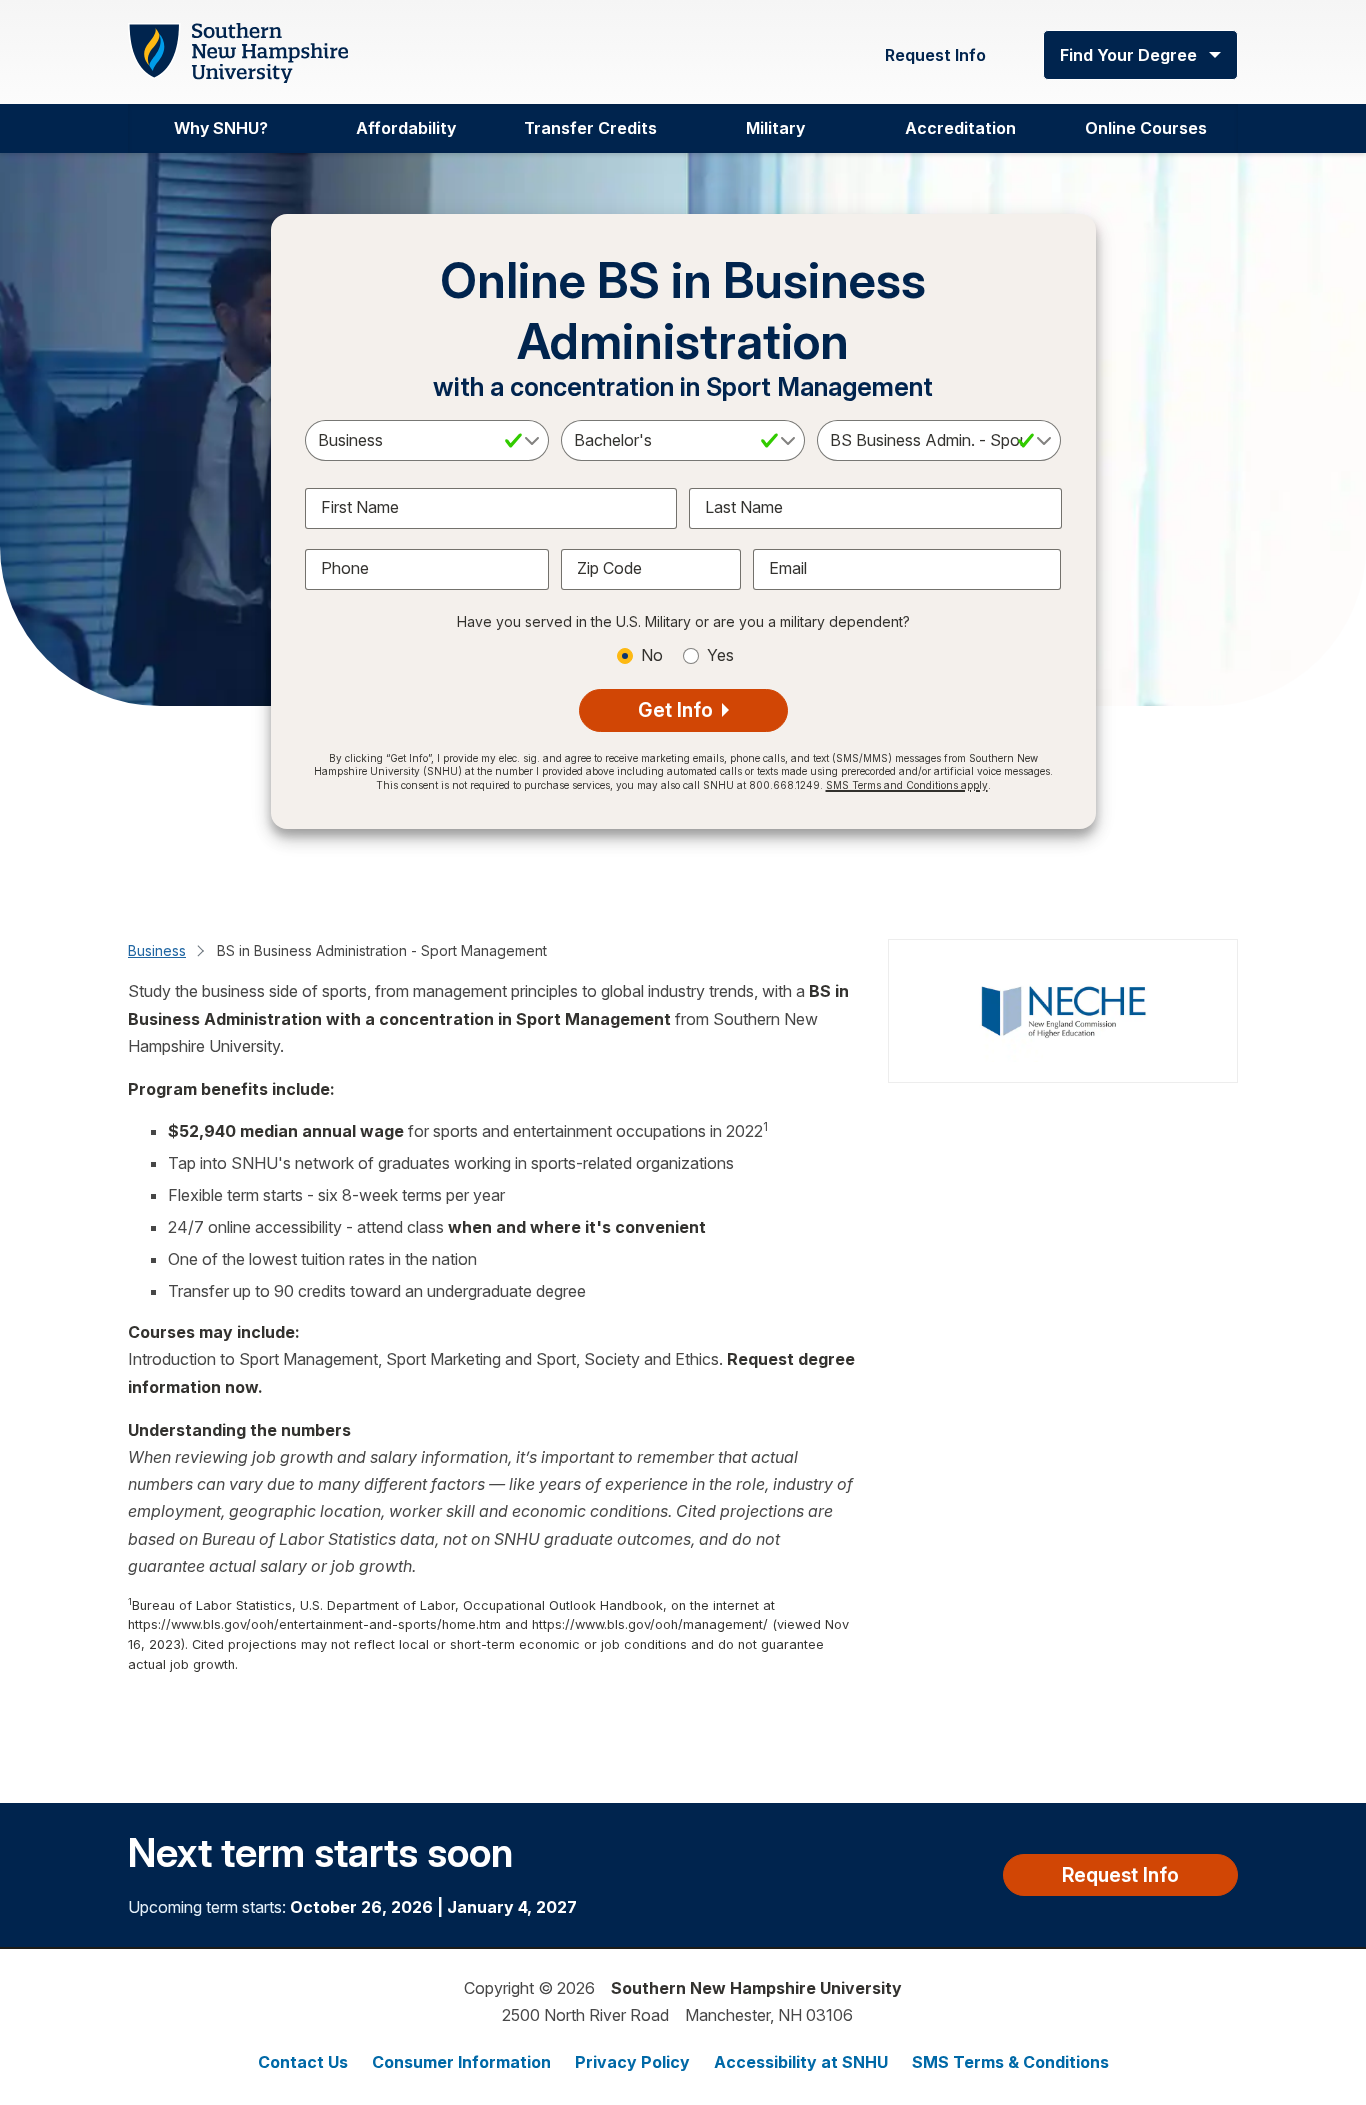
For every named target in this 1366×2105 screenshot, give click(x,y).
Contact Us (303, 2062)
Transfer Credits (590, 128)
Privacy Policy (632, 2062)
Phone (345, 568)
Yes (720, 655)
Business (157, 950)
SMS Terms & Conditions (1010, 2062)
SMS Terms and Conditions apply (907, 785)
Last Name (744, 507)
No (652, 655)
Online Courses (1146, 128)
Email (788, 568)
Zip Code (609, 568)
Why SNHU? (221, 128)
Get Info (678, 710)
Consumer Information (461, 2062)
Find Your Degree (1128, 55)
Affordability (406, 128)
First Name (360, 507)
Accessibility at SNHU (801, 2062)
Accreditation (960, 128)
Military (775, 128)
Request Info (935, 55)
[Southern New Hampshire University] (238, 53)
